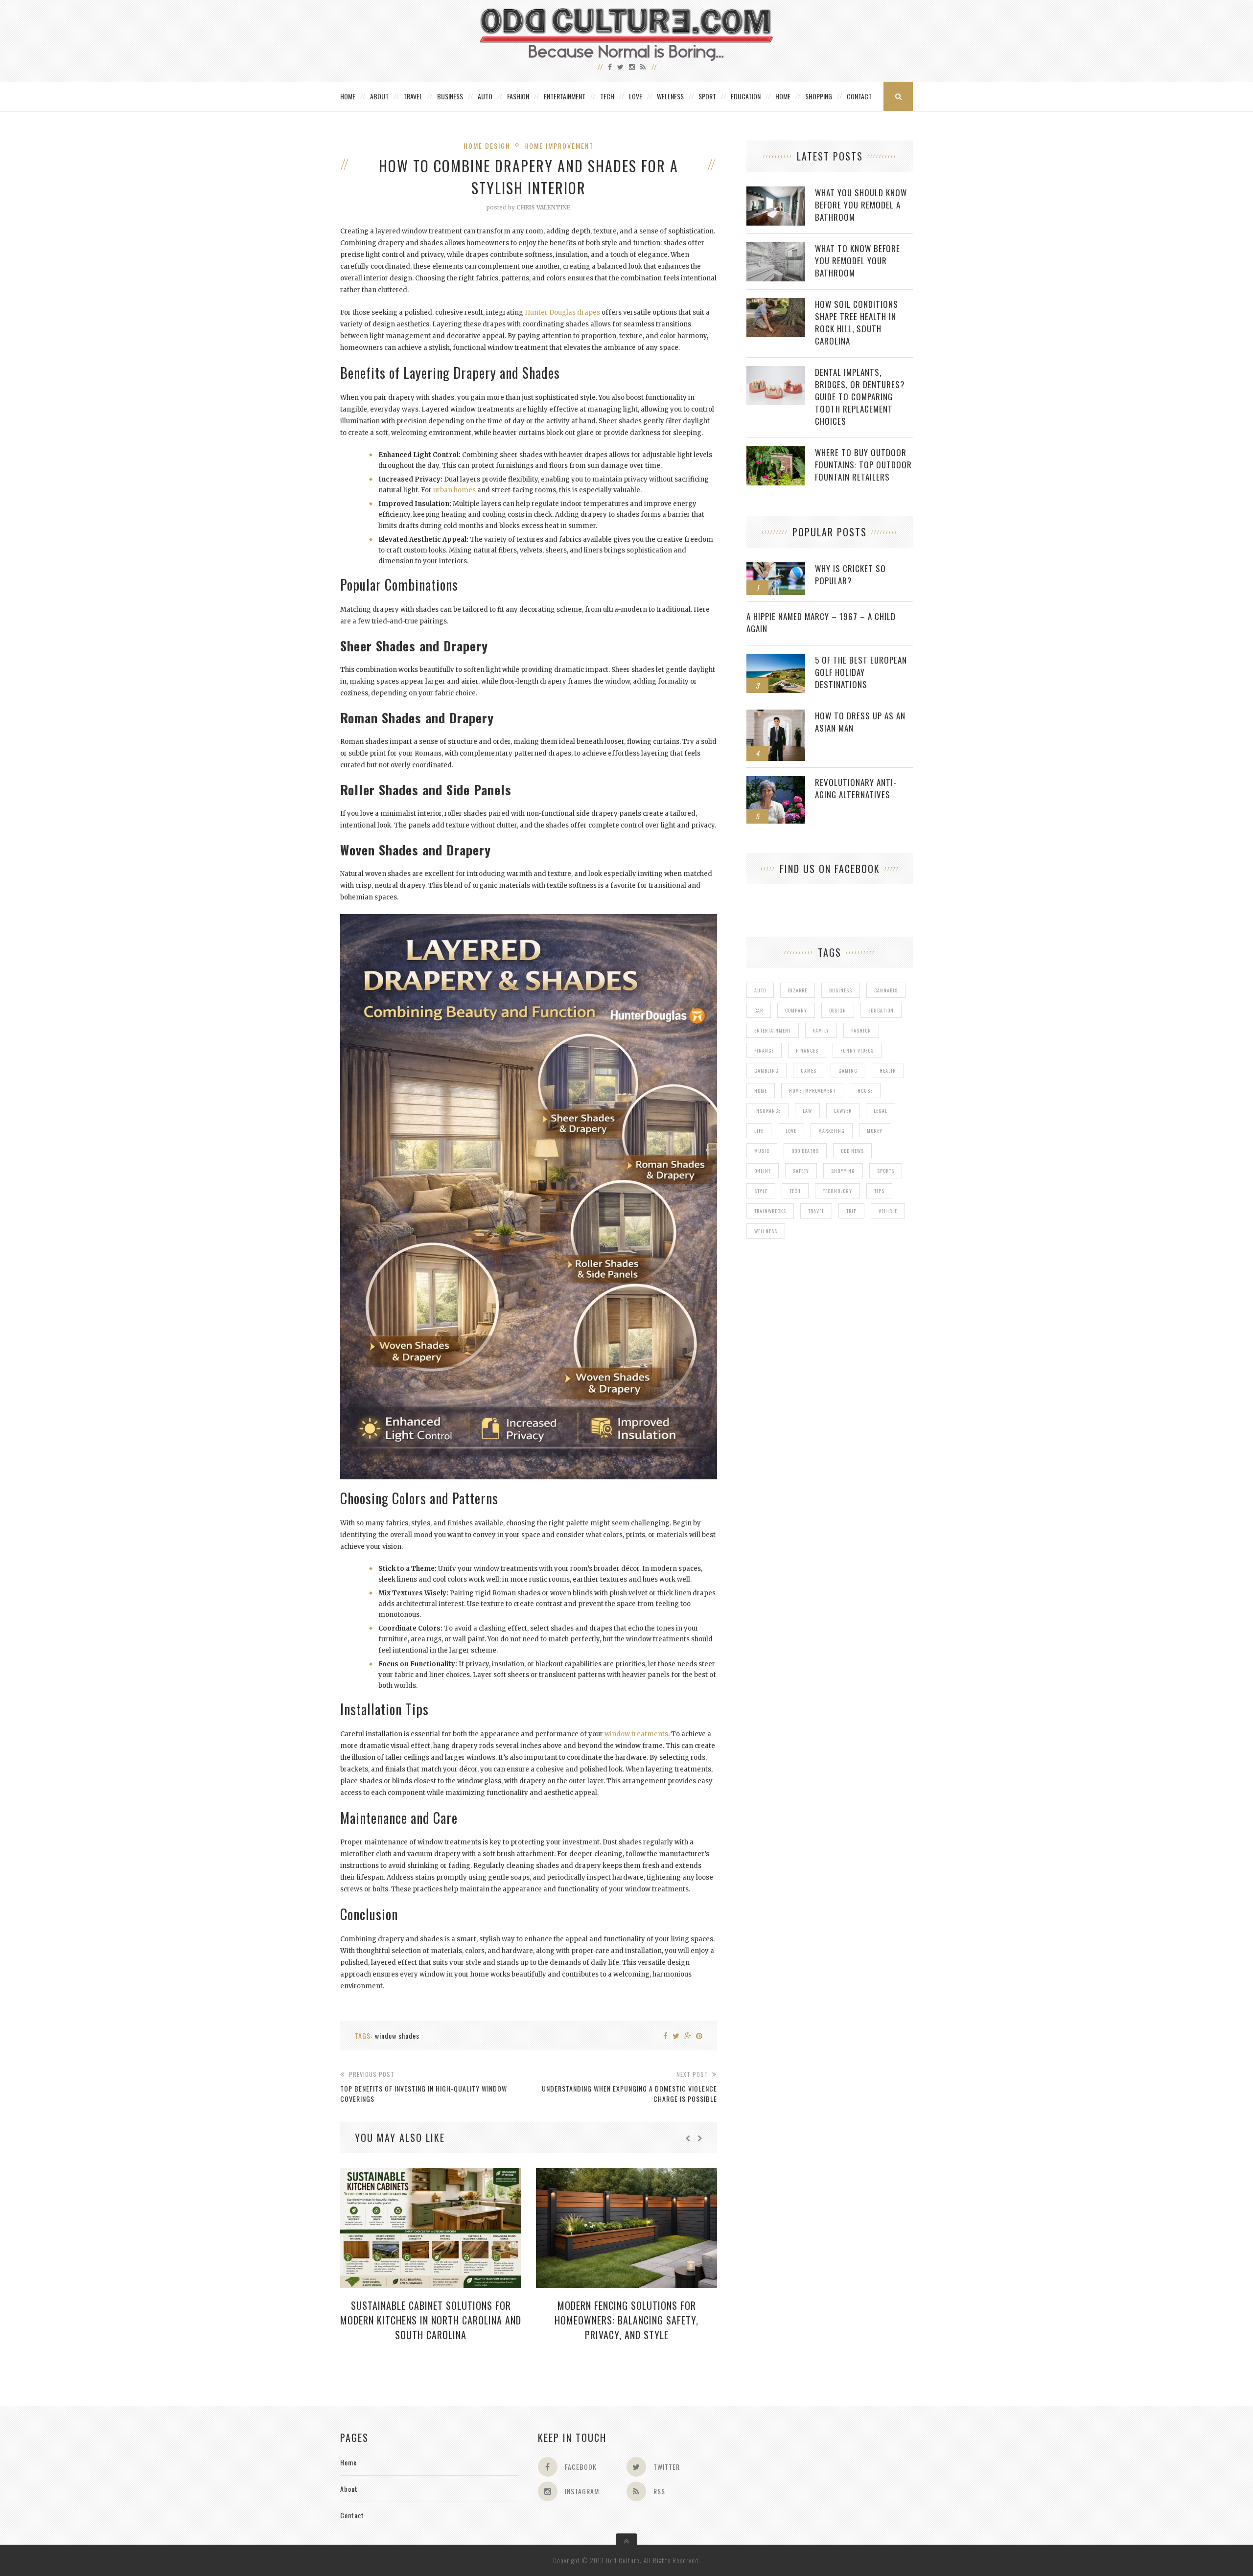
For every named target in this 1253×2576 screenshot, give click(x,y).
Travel (413, 96)
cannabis (886, 990)
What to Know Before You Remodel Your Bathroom (858, 261)
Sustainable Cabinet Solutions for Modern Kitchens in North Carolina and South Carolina (431, 2320)
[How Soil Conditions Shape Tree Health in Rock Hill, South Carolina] (776, 303)
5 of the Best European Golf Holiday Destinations (861, 672)
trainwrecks (770, 1211)
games (809, 1070)
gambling (766, 1070)
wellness (766, 1231)
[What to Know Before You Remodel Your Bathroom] (776, 247)
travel (816, 1211)
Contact (859, 96)
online (763, 1171)
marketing (832, 1131)
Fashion (518, 96)
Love (636, 96)
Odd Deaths (805, 1151)
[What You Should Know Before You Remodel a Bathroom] (776, 192)
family (821, 1030)
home (761, 1091)
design (838, 1010)
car (759, 1010)
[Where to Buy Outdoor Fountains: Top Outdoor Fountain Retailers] (776, 451)
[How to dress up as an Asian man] (776, 715)
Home (348, 96)
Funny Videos (857, 1050)
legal (881, 1111)
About (379, 96)
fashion (861, 1030)
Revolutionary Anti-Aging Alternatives (856, 788)
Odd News (852, 1151)
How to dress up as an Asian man (860, 722)
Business (450, 96)
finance (764, 1050)
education (881, 1010)
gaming (848, 1070)
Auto (485, 96)
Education (746, 96)
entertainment (773, 1030)
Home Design (487, 146)
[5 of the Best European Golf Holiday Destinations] (776, 659)
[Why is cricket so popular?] (776, 567)
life (759, 1131)
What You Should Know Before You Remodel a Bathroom (861, 205)
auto (760, 990)
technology (837, 1191)
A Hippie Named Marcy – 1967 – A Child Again (821, 622)
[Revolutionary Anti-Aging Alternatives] (776, 781)
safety (801, 1171)
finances (807, 1050)
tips (879, 1191)
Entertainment (565, 96)
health (888, 1070)
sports (886, 1171)
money (875, 1131)
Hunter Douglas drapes (562, 312)
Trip (851, 1211)
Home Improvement (559, 146)
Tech (607, 96)
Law (807, 1111)
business (841, 990)
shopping (843, 1171)
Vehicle (888, 1211)
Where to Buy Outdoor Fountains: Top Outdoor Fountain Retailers (863, 465)
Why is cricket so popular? (850, 575)
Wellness (670, 96)
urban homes (454, 490)
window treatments (636, 1734)
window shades (397, 2035)
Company (796, 1010)
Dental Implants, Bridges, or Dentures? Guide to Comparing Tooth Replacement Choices (860, 397)
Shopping (819, 96)
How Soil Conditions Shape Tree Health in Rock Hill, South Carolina (857, 322)
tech (795, 1191)
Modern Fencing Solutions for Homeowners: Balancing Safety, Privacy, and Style (626, 2320)
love (791, 1131)
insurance (767, 1111)
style (761, 1191)
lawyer (843, 1111)
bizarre (798, 990)
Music (762, 1151)
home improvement (812, 1091)
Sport (707, 96)
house (865, 1091)
